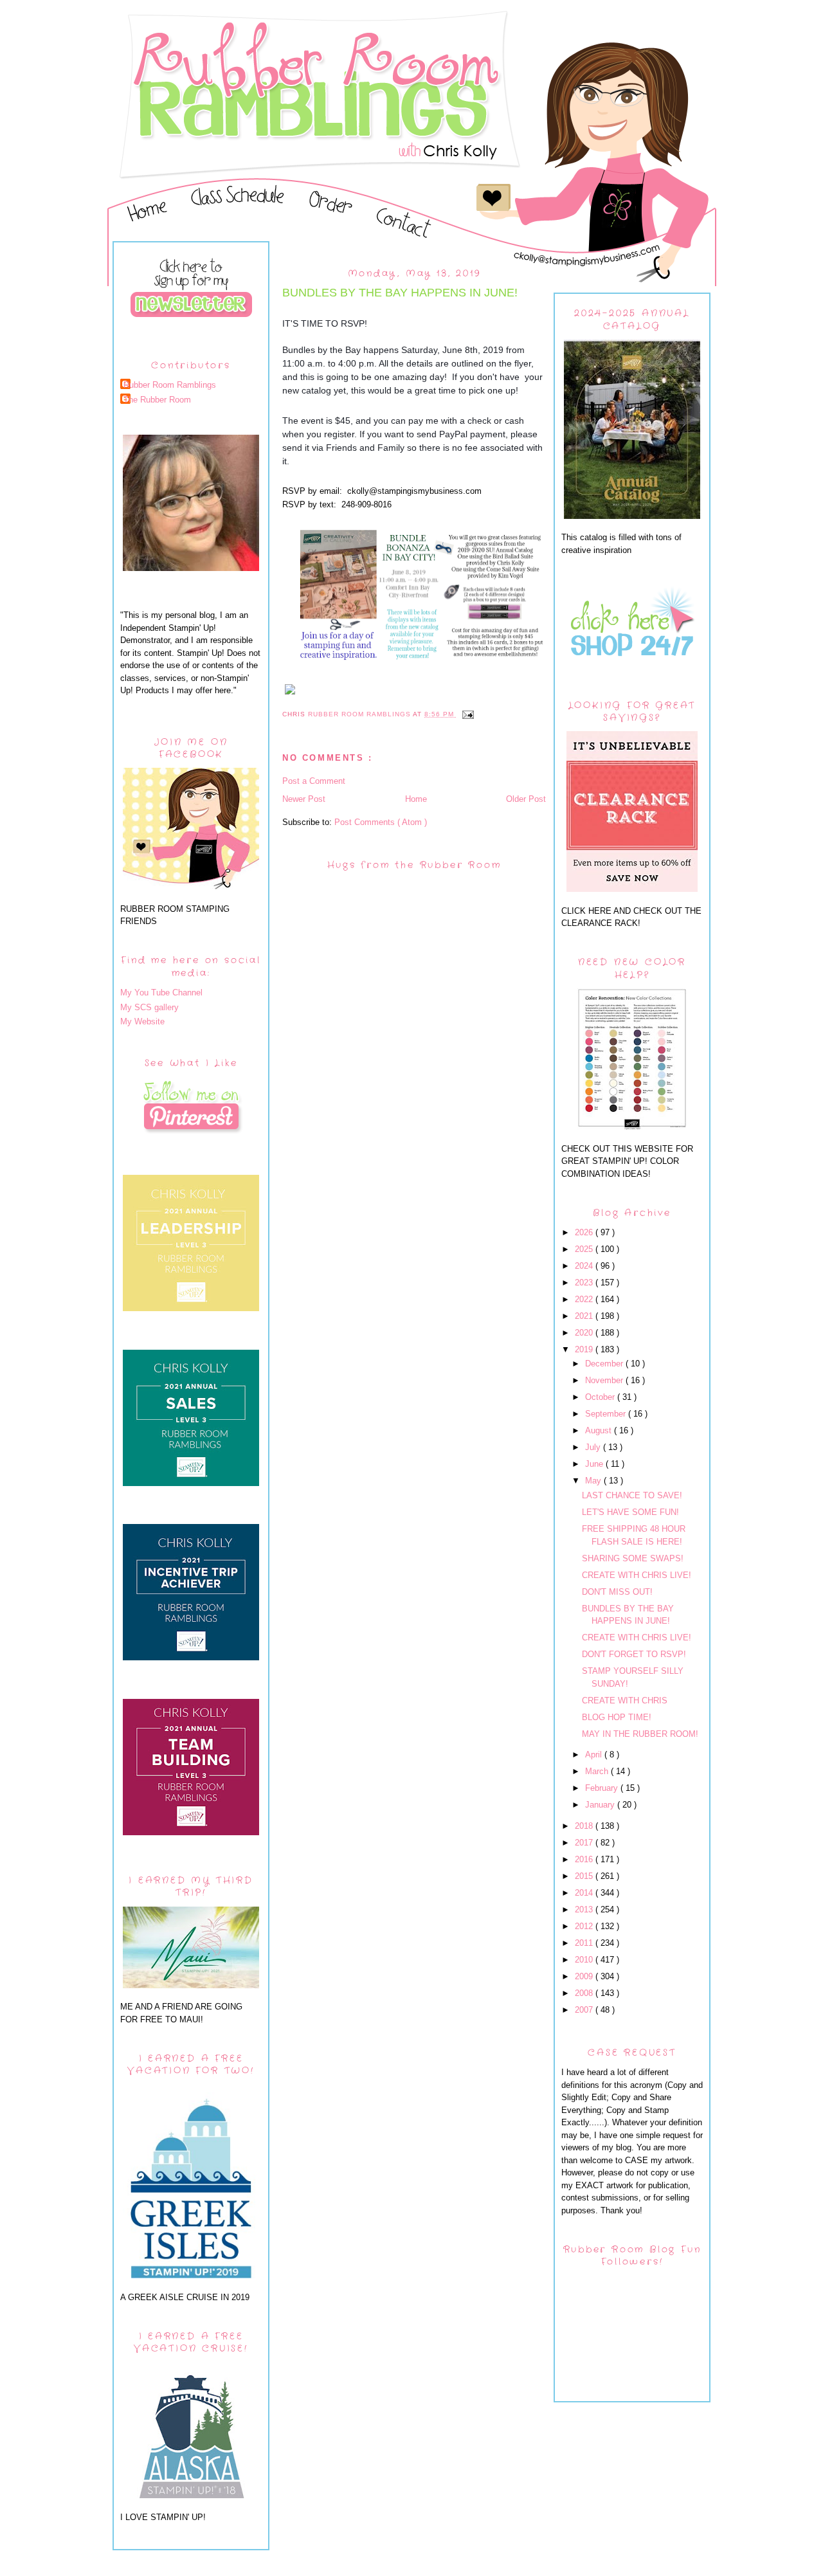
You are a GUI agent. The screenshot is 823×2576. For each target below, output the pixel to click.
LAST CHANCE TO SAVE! (632, 1495)
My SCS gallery (149, 1007)
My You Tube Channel (161, 993)
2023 (585, 1283)
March (598, 1771)
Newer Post (304, 799)
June (595, 1464)
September (607, 1414)
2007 (585, 2010)
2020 (585, 1333)
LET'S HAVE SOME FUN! (630, 1512)
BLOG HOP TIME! (617, 1717)
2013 (585, 1909)
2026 (585, 1232)
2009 (585, 1976)
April (595, 1755)
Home (416, 799)
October (601, 1397)
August (600, 1430)
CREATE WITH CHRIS (625, 1701)
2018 (585, 1826)
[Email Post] (468, 714)
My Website (142, 1021)
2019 (585, 1349)
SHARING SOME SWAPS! (633, 1558)
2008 (585, 1993)
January (601, 1805)
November (605, 1380)
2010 (585, 1960)
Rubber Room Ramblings (170, 385)
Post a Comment (314, 781)
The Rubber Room (157, 400)
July (594, 1447)
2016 (585, 1859)
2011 (585, 1943)
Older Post (526, 799)
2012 (585, 1926)
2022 (585, 1299)
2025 (585, 1249)
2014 (585, 1893)
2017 (585, 1843)
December (605, 1364)
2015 (585, 1876)
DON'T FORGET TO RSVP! (634, 1654)
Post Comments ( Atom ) (381, 822)
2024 (585, 1266)
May (594, 1481)
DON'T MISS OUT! (617, 1592)
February (603, 1788)
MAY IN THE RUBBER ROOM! (640, 1734)
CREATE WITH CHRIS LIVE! (637, 1575)
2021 (585, 1316)
